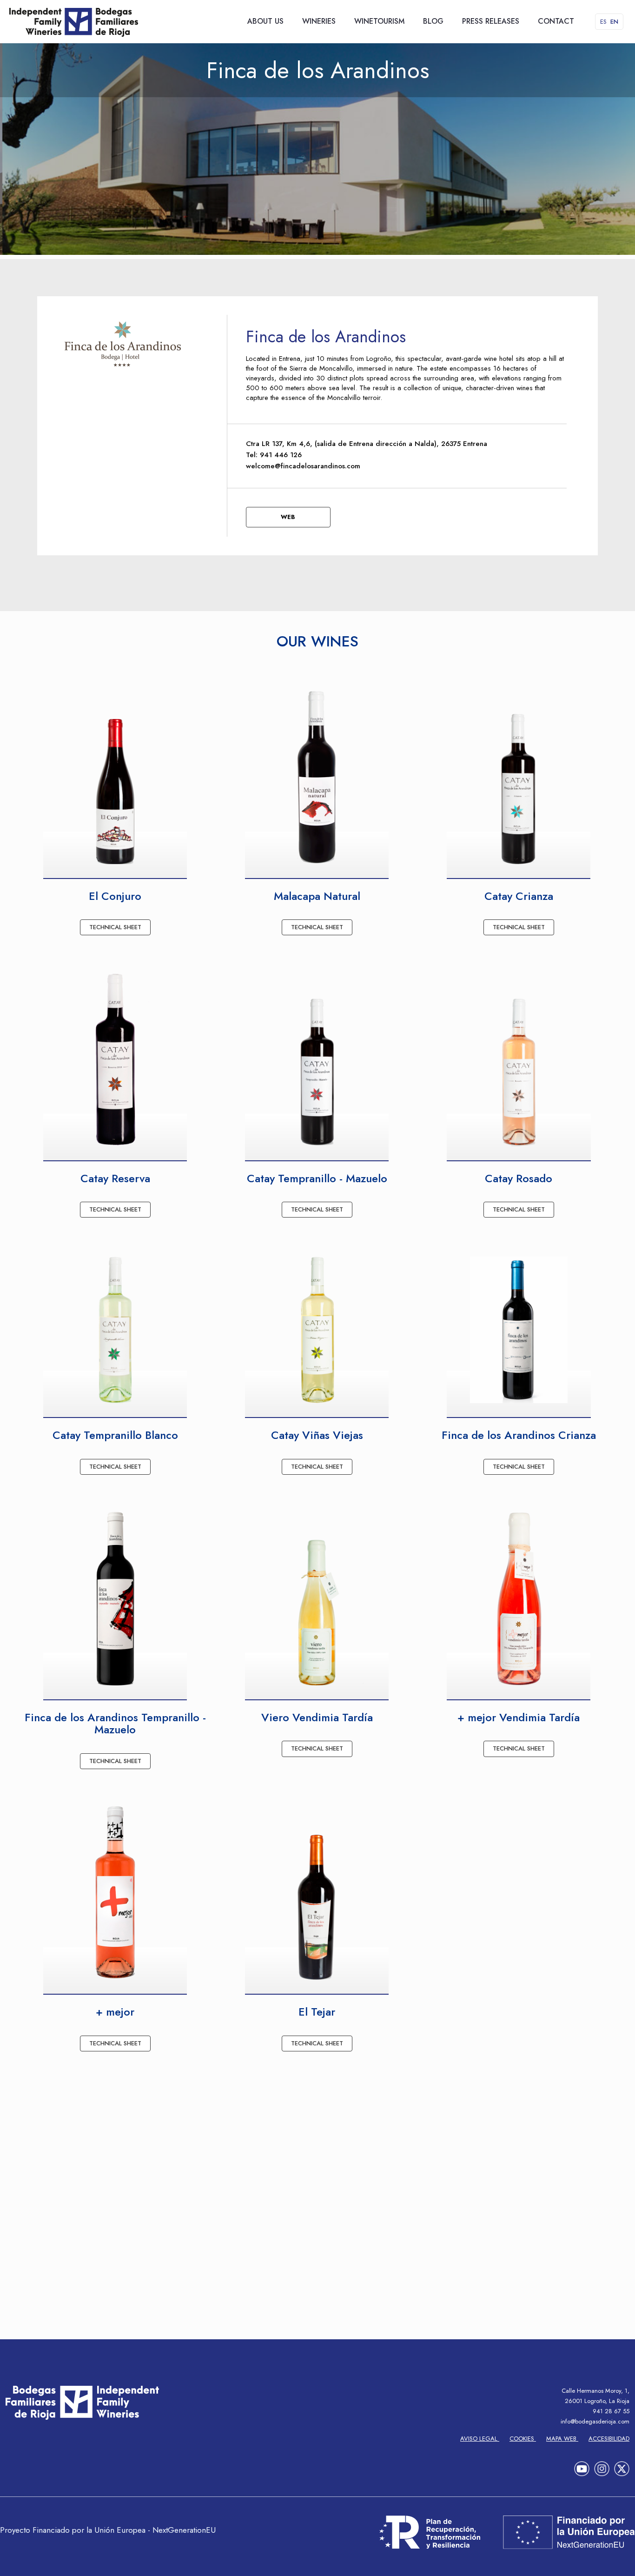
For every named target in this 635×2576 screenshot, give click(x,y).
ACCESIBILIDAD (609, 2439)
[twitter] (622, 2466)
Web (288, 517)
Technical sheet (115, 927)
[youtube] (582, 2466)
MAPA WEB (562, 2439)
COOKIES (523, 2439)
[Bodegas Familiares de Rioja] (74, 21)
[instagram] (602, 2466)
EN (614, 22)
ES (603, 22)
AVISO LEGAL (480, 2439)
